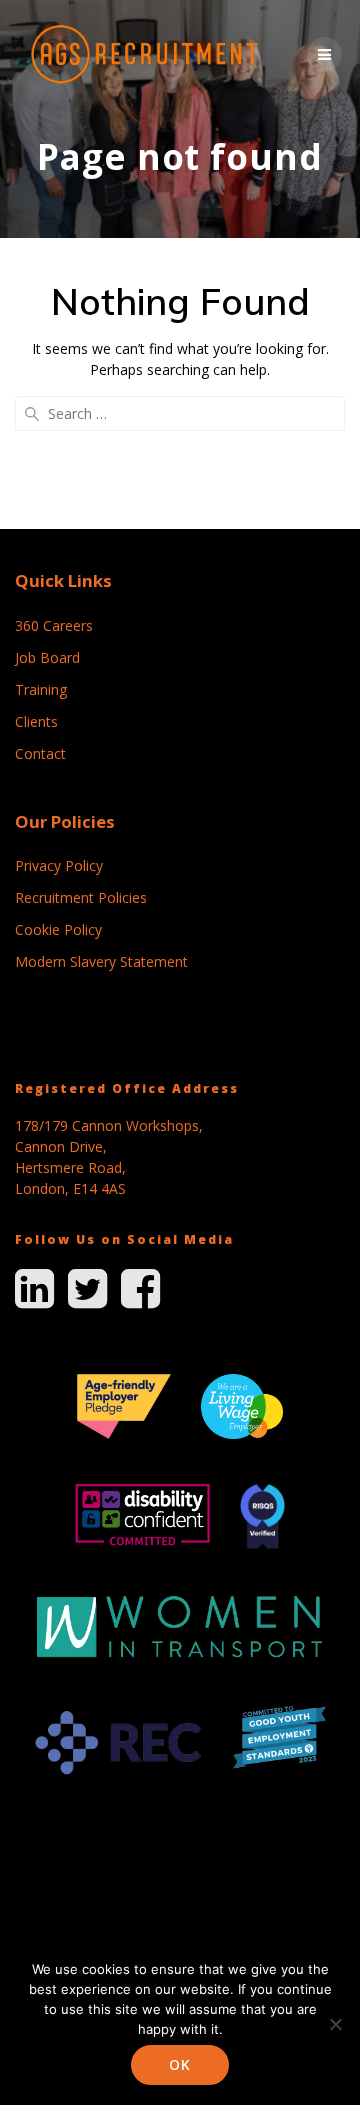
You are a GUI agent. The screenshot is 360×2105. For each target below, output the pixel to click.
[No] (335, 2024)
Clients (36, 721)
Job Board (47, 657)
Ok (180, 2064)
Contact (40, 753)
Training (41, 689)
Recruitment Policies (81, 897)
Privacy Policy (59, 865)
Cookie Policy (58, 929)
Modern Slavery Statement (101, 961)
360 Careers (54, 625)
